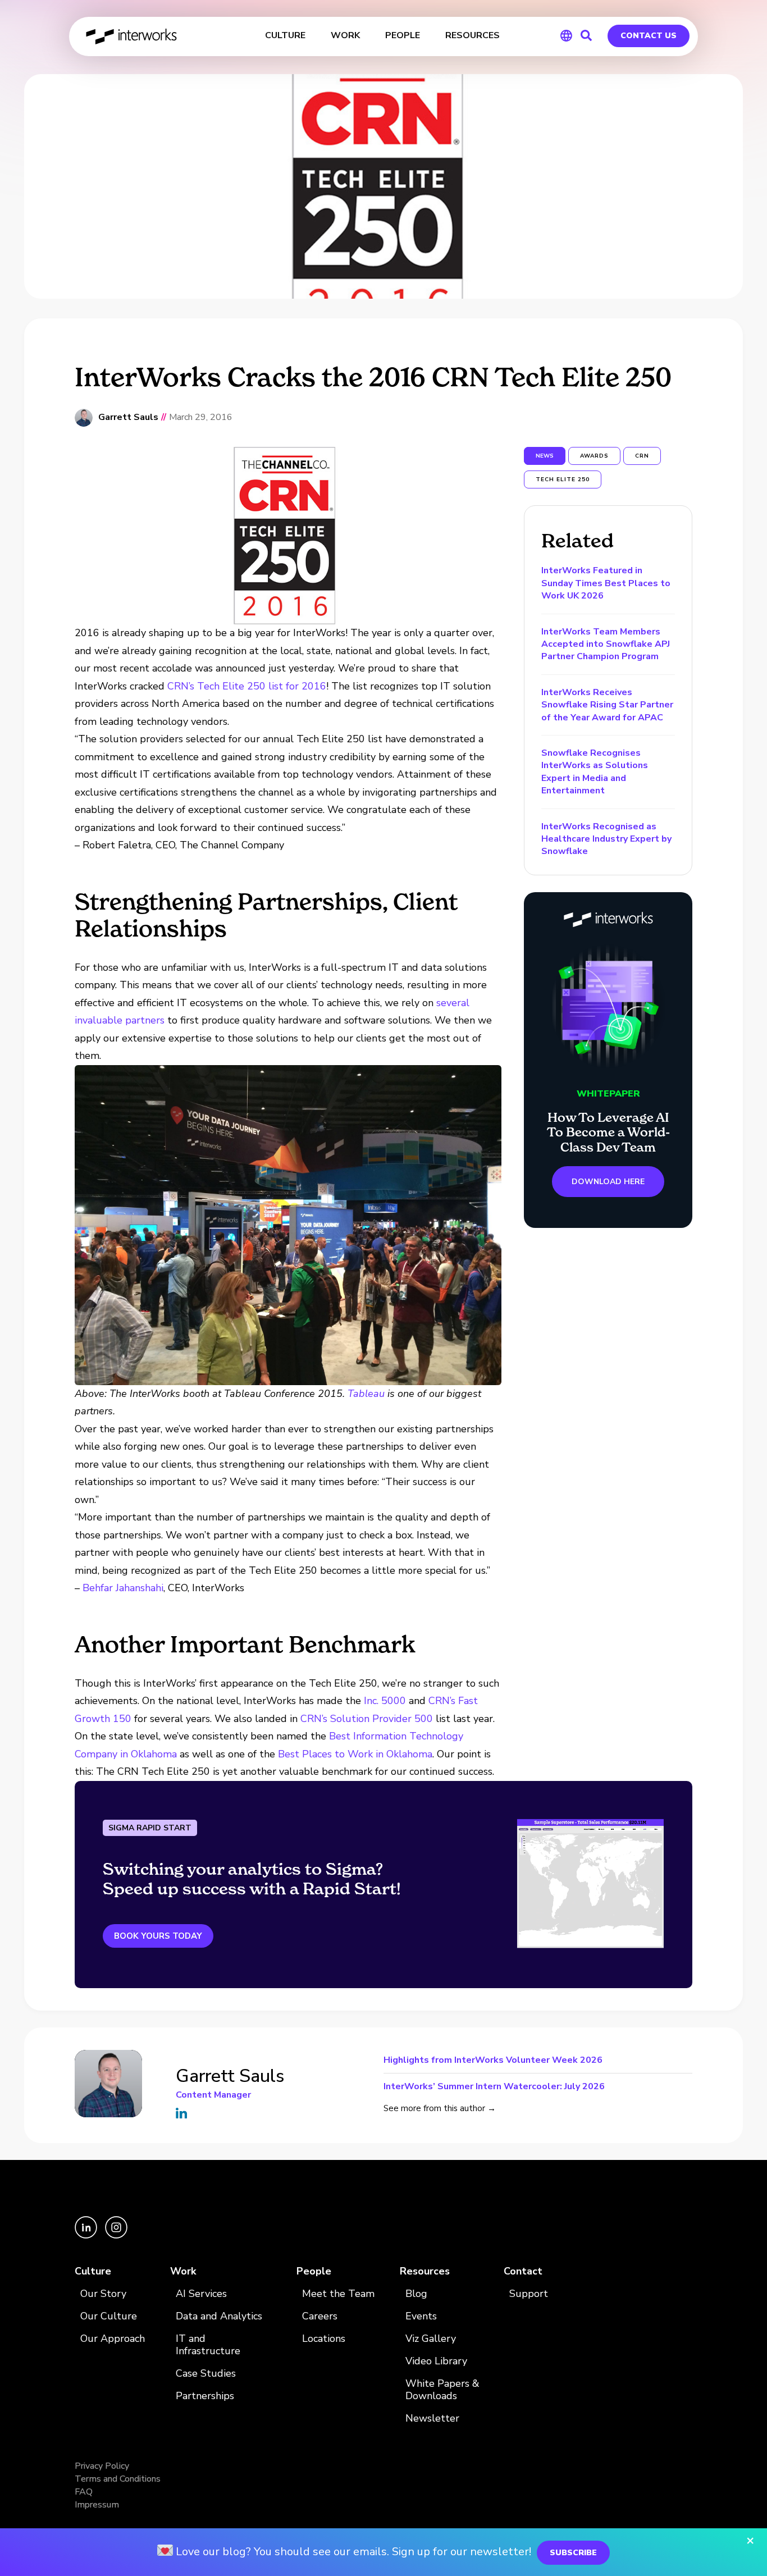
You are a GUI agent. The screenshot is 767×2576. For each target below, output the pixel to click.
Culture (93, 2271)
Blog (416, 2294)
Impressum (97, 2505)
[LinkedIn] (87, 2236)
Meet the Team (338, 2294)
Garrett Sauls (128, 417)
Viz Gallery (431, 2339)
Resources (425, 2271)
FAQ (84, 2492)
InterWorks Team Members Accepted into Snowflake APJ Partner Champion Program (606, 644)
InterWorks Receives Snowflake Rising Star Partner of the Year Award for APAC (607, 705)
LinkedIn (181, 2113)
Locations (324, 2339)
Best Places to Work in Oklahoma (355, 1754)
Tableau (366, 1394)
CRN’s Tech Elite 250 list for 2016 (247, 686)
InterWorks (132, 36)
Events (421, 2316)
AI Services (201, 2294)
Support (529, 2294)
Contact (523, 2271)
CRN (642, 456)
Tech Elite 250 (563, 479)
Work (183, 2271)
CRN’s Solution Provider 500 (367, 1719)
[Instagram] (116, 2236)
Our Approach (113, 2339)
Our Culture (109, 2316)
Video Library (436, 2361)
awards (594, 456)
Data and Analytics (219, 2316)
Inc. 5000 (386, 1701)
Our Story (103, 2294)
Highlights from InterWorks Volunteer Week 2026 (493, 2061)
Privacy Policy (102, 2466)
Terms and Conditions (118, 2479)
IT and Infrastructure (208, 2345)
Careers (320, 2316)
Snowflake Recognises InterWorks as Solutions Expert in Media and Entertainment (595, 772)
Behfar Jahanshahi (123, 1588)
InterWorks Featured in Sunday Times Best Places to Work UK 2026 (606, 583)
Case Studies (206, 2374)
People (314, 2271)
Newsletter (432, 2419)
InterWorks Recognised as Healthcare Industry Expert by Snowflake (606, 839)
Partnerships (205, 2396)
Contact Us (649, 36)
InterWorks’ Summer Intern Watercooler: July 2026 (494, 2086)
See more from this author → (440, 2108)
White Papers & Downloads (442, 2390)
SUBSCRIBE (573, 2553)
